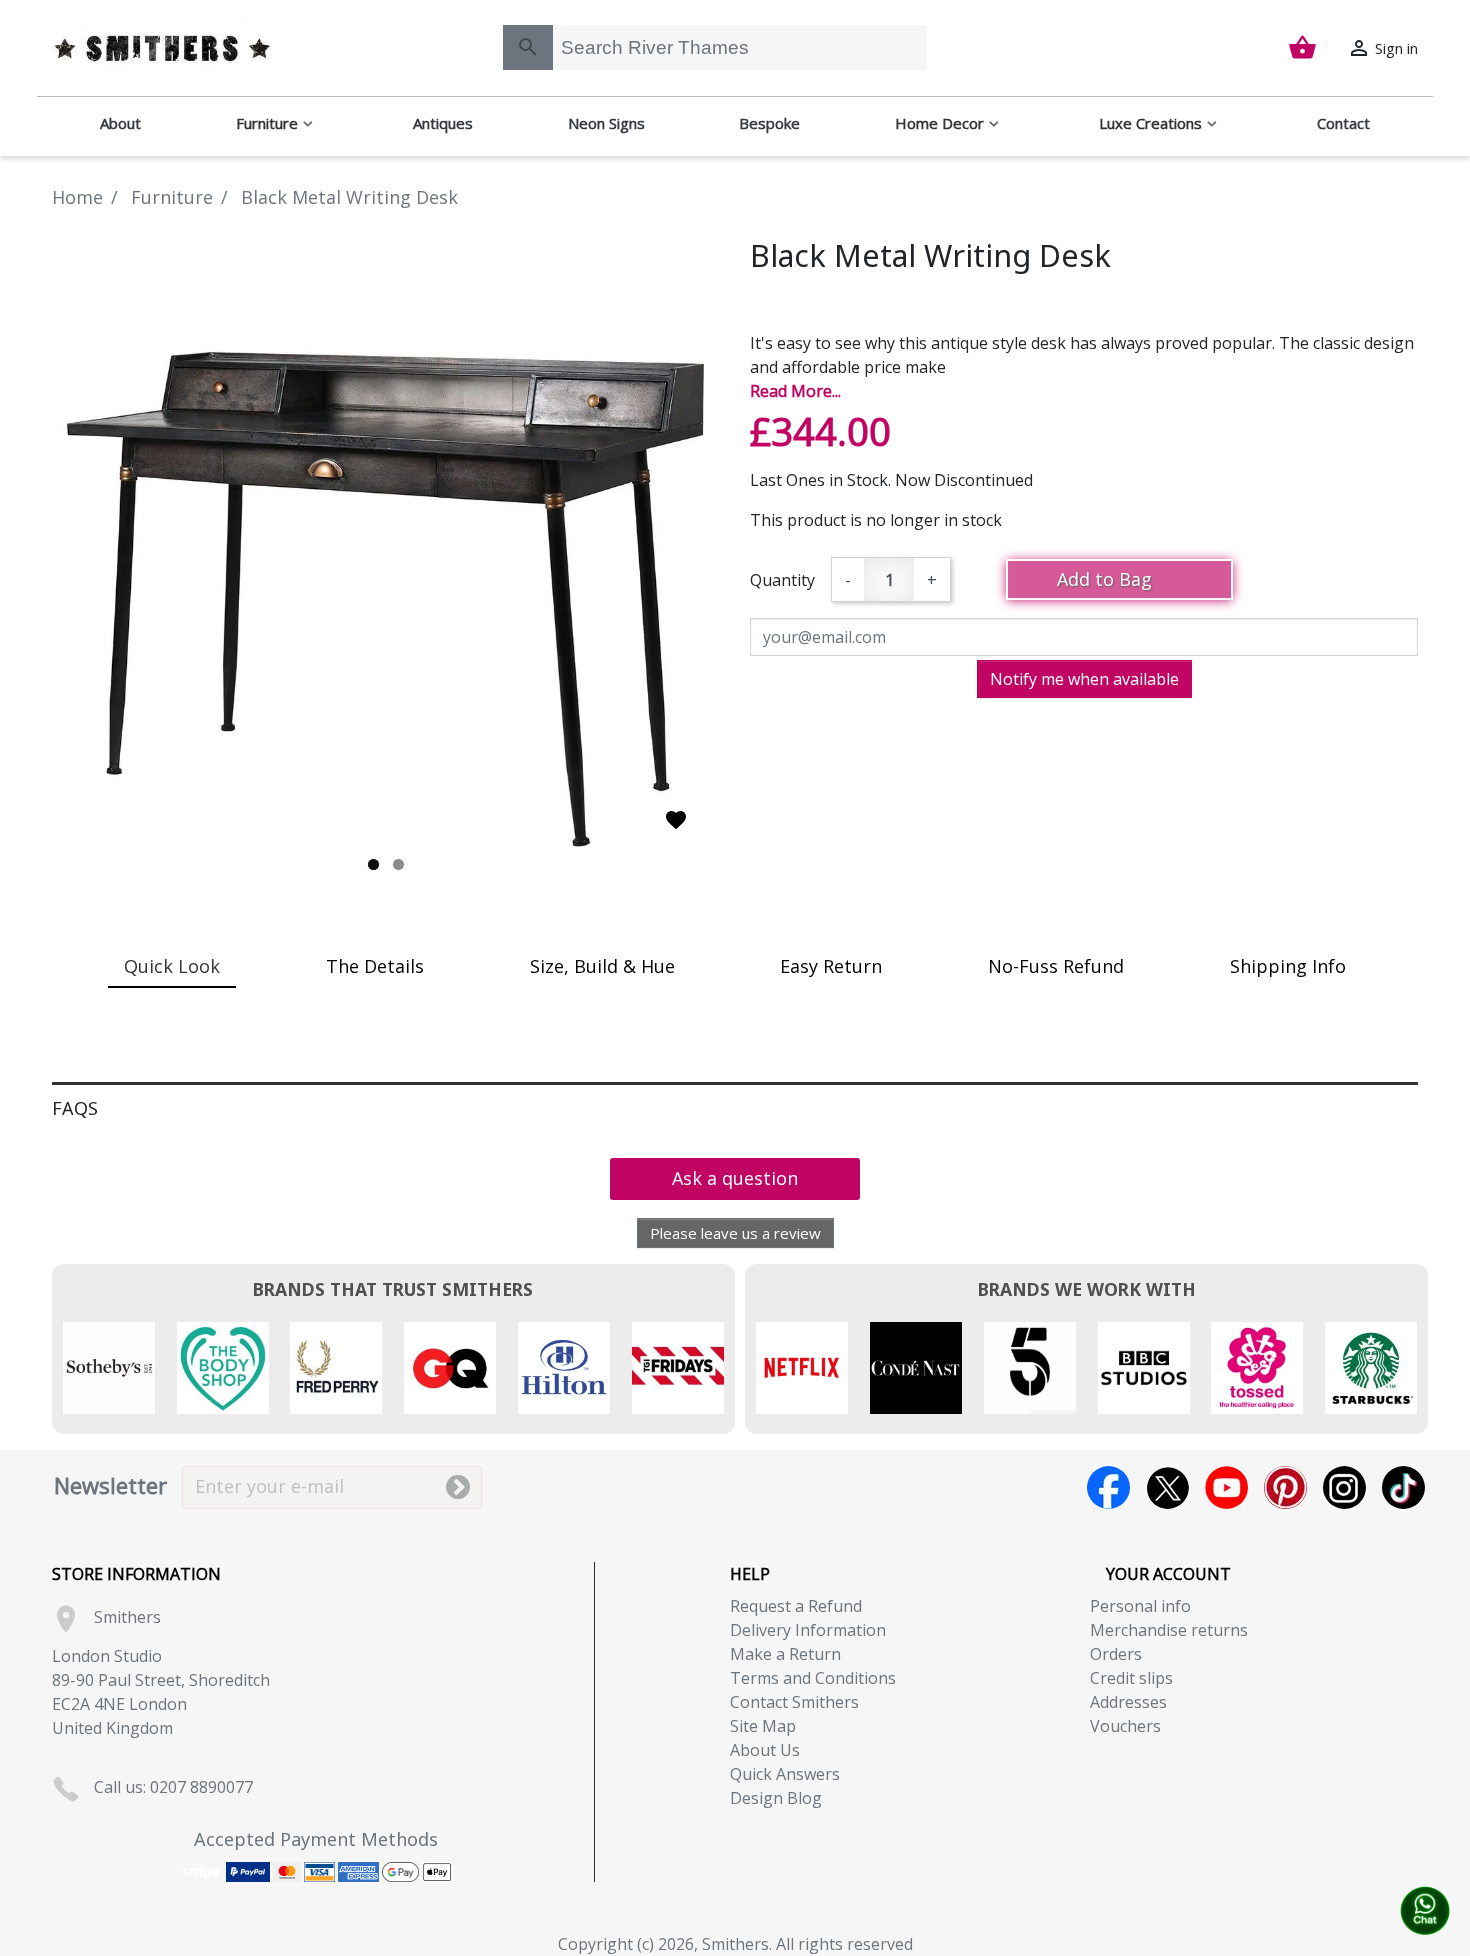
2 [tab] (398, 864)
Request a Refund (796, 1606)
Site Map (763, 1726)
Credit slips (1131, 1678)
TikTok (1403, 1487)
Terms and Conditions (813, 1678)
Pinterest (1285, 1487)
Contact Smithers (794, 1702)
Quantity (782, 580)
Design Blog (776, 1798)
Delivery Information (808, 1630)
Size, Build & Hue (602, 966)
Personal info (1140, 1606)
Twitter (1167, 1487)
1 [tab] (373, 864)
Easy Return (831, 966)
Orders (1116, 1654)
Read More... (795, 391)
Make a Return (785, 1654)
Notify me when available (1084, 679)
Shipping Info (1288, 966)
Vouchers (1125, 1726)
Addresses (1128, 1702)
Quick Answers (785, 1774)
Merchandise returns (1169, 1630)
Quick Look (172, 966)
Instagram (1344, 1487)
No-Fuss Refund (1056, 966)
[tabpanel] (386, 557)
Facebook (1108, 1487)
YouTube (1226, 1487)
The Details (375, 966)
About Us (765, 1750)
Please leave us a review (735, 1233)
